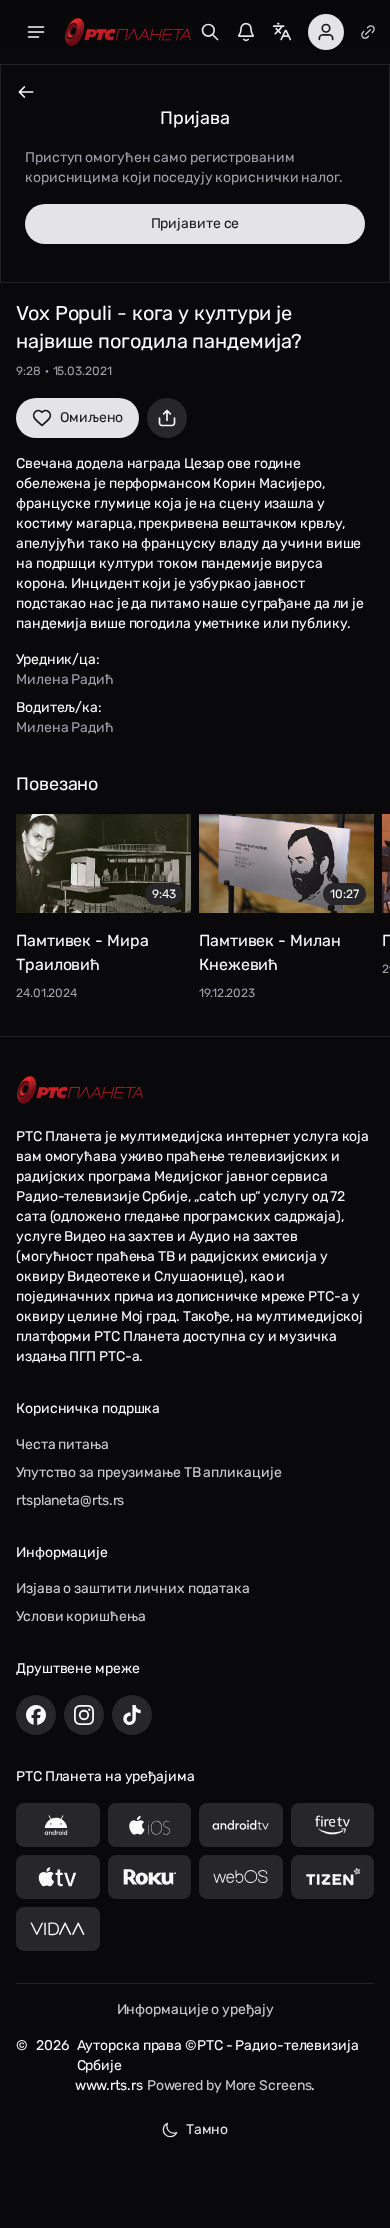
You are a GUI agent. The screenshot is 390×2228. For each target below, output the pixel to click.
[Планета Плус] (368, 32)
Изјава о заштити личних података (133, 1588)
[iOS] (150, 1825)
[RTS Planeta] (128, 32)
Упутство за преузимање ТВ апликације (148, 1472)
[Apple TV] (58, 1877)
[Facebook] (36, 1715)
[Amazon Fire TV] (333, 1825)
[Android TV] (241, 1825)
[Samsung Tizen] (333, 1877)
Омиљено (91, 417)
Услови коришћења (80, 1616)
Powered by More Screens (229, 2085)
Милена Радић (65, 679)
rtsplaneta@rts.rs (70, 1500)
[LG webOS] (241, 1877)
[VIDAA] (58, 1929)
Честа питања (62, 1444)
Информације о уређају (195, 2009)
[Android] (58, 1825)
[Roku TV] (150, 1877)
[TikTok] (132, 1715)
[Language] (282, 32)
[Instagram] (84, 1715)
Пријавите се (195, 223)
